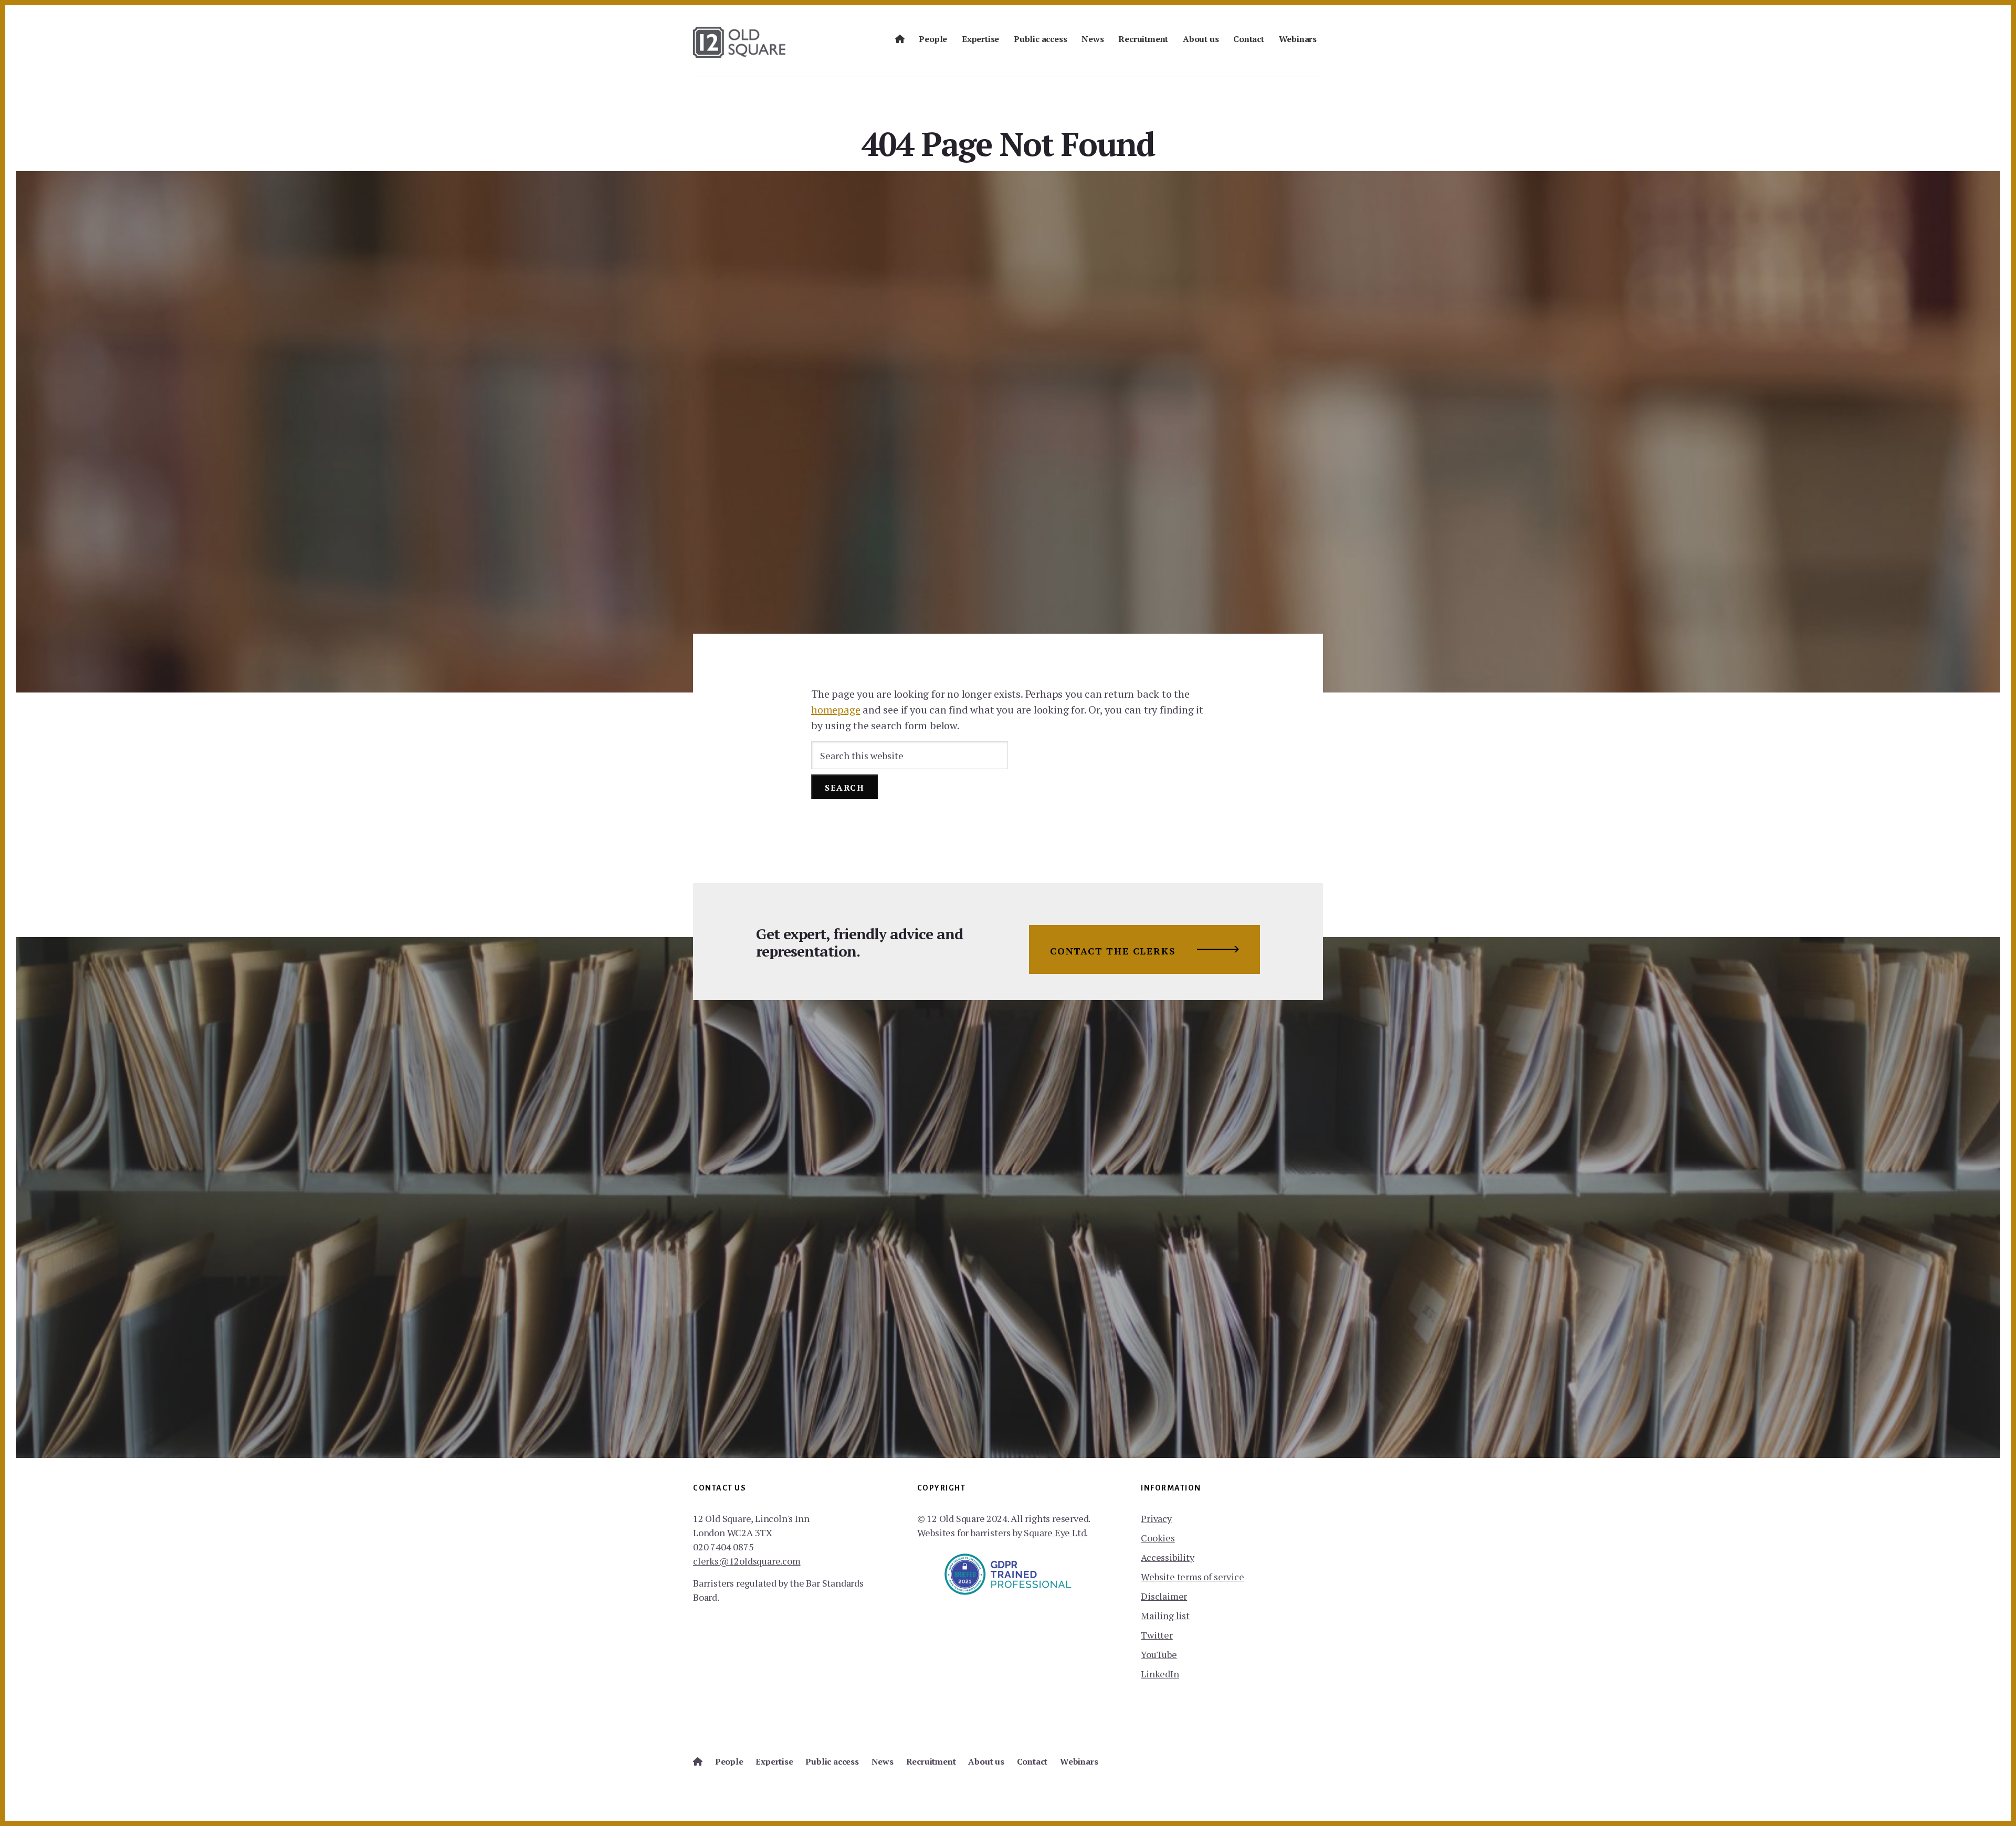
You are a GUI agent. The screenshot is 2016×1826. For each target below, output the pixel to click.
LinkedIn (1160, 1674)
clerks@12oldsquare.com (747, 1561)
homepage (836, 710)
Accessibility (1167, 1557)
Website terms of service (1192, 1577)
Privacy (1156, 1518)
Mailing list (1165, 1615)
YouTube (1159, 1654)
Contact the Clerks (1113, 951)
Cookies (1158, 1538)
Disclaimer (1164, 1596)
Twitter (1157, 1635)
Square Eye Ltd (1055, 1533)
